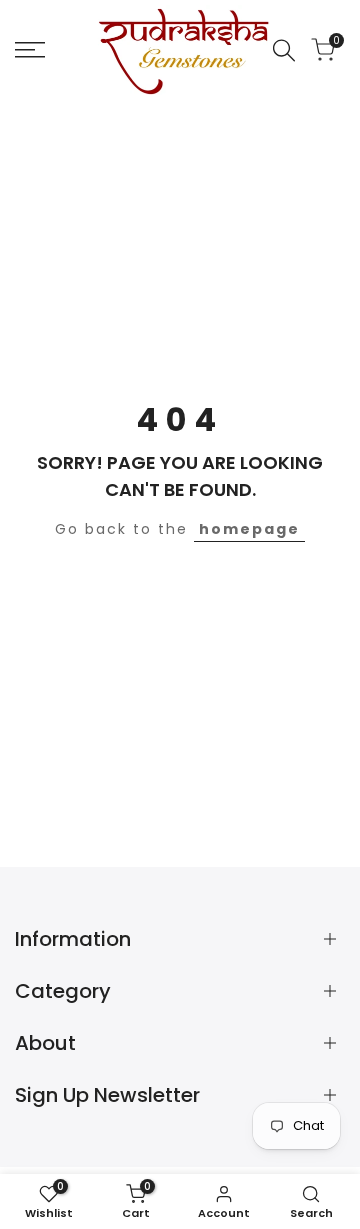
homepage (249, 529)
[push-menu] (30, 50)
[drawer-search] (284, 50)
